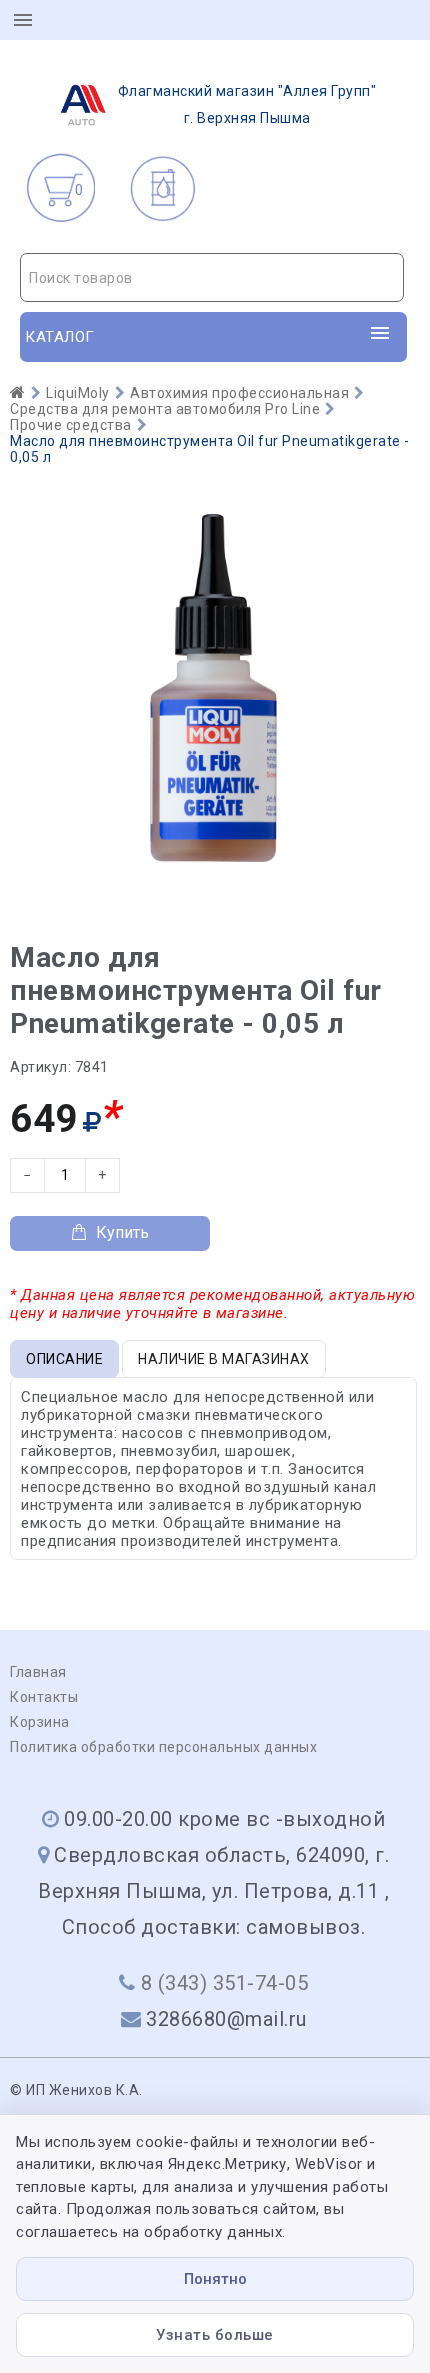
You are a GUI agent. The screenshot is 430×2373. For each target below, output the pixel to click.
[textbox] (212, 278)
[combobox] (212, 277)
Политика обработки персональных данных (163, 1747)
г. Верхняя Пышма (247, 104)
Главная (38, 1672)
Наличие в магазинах (224, 1359)
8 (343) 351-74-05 (225, 1983)
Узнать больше (215, 2335)
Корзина (40, 1722)
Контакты (44, 1697)
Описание (64, 1359)
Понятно (215, 2279)
